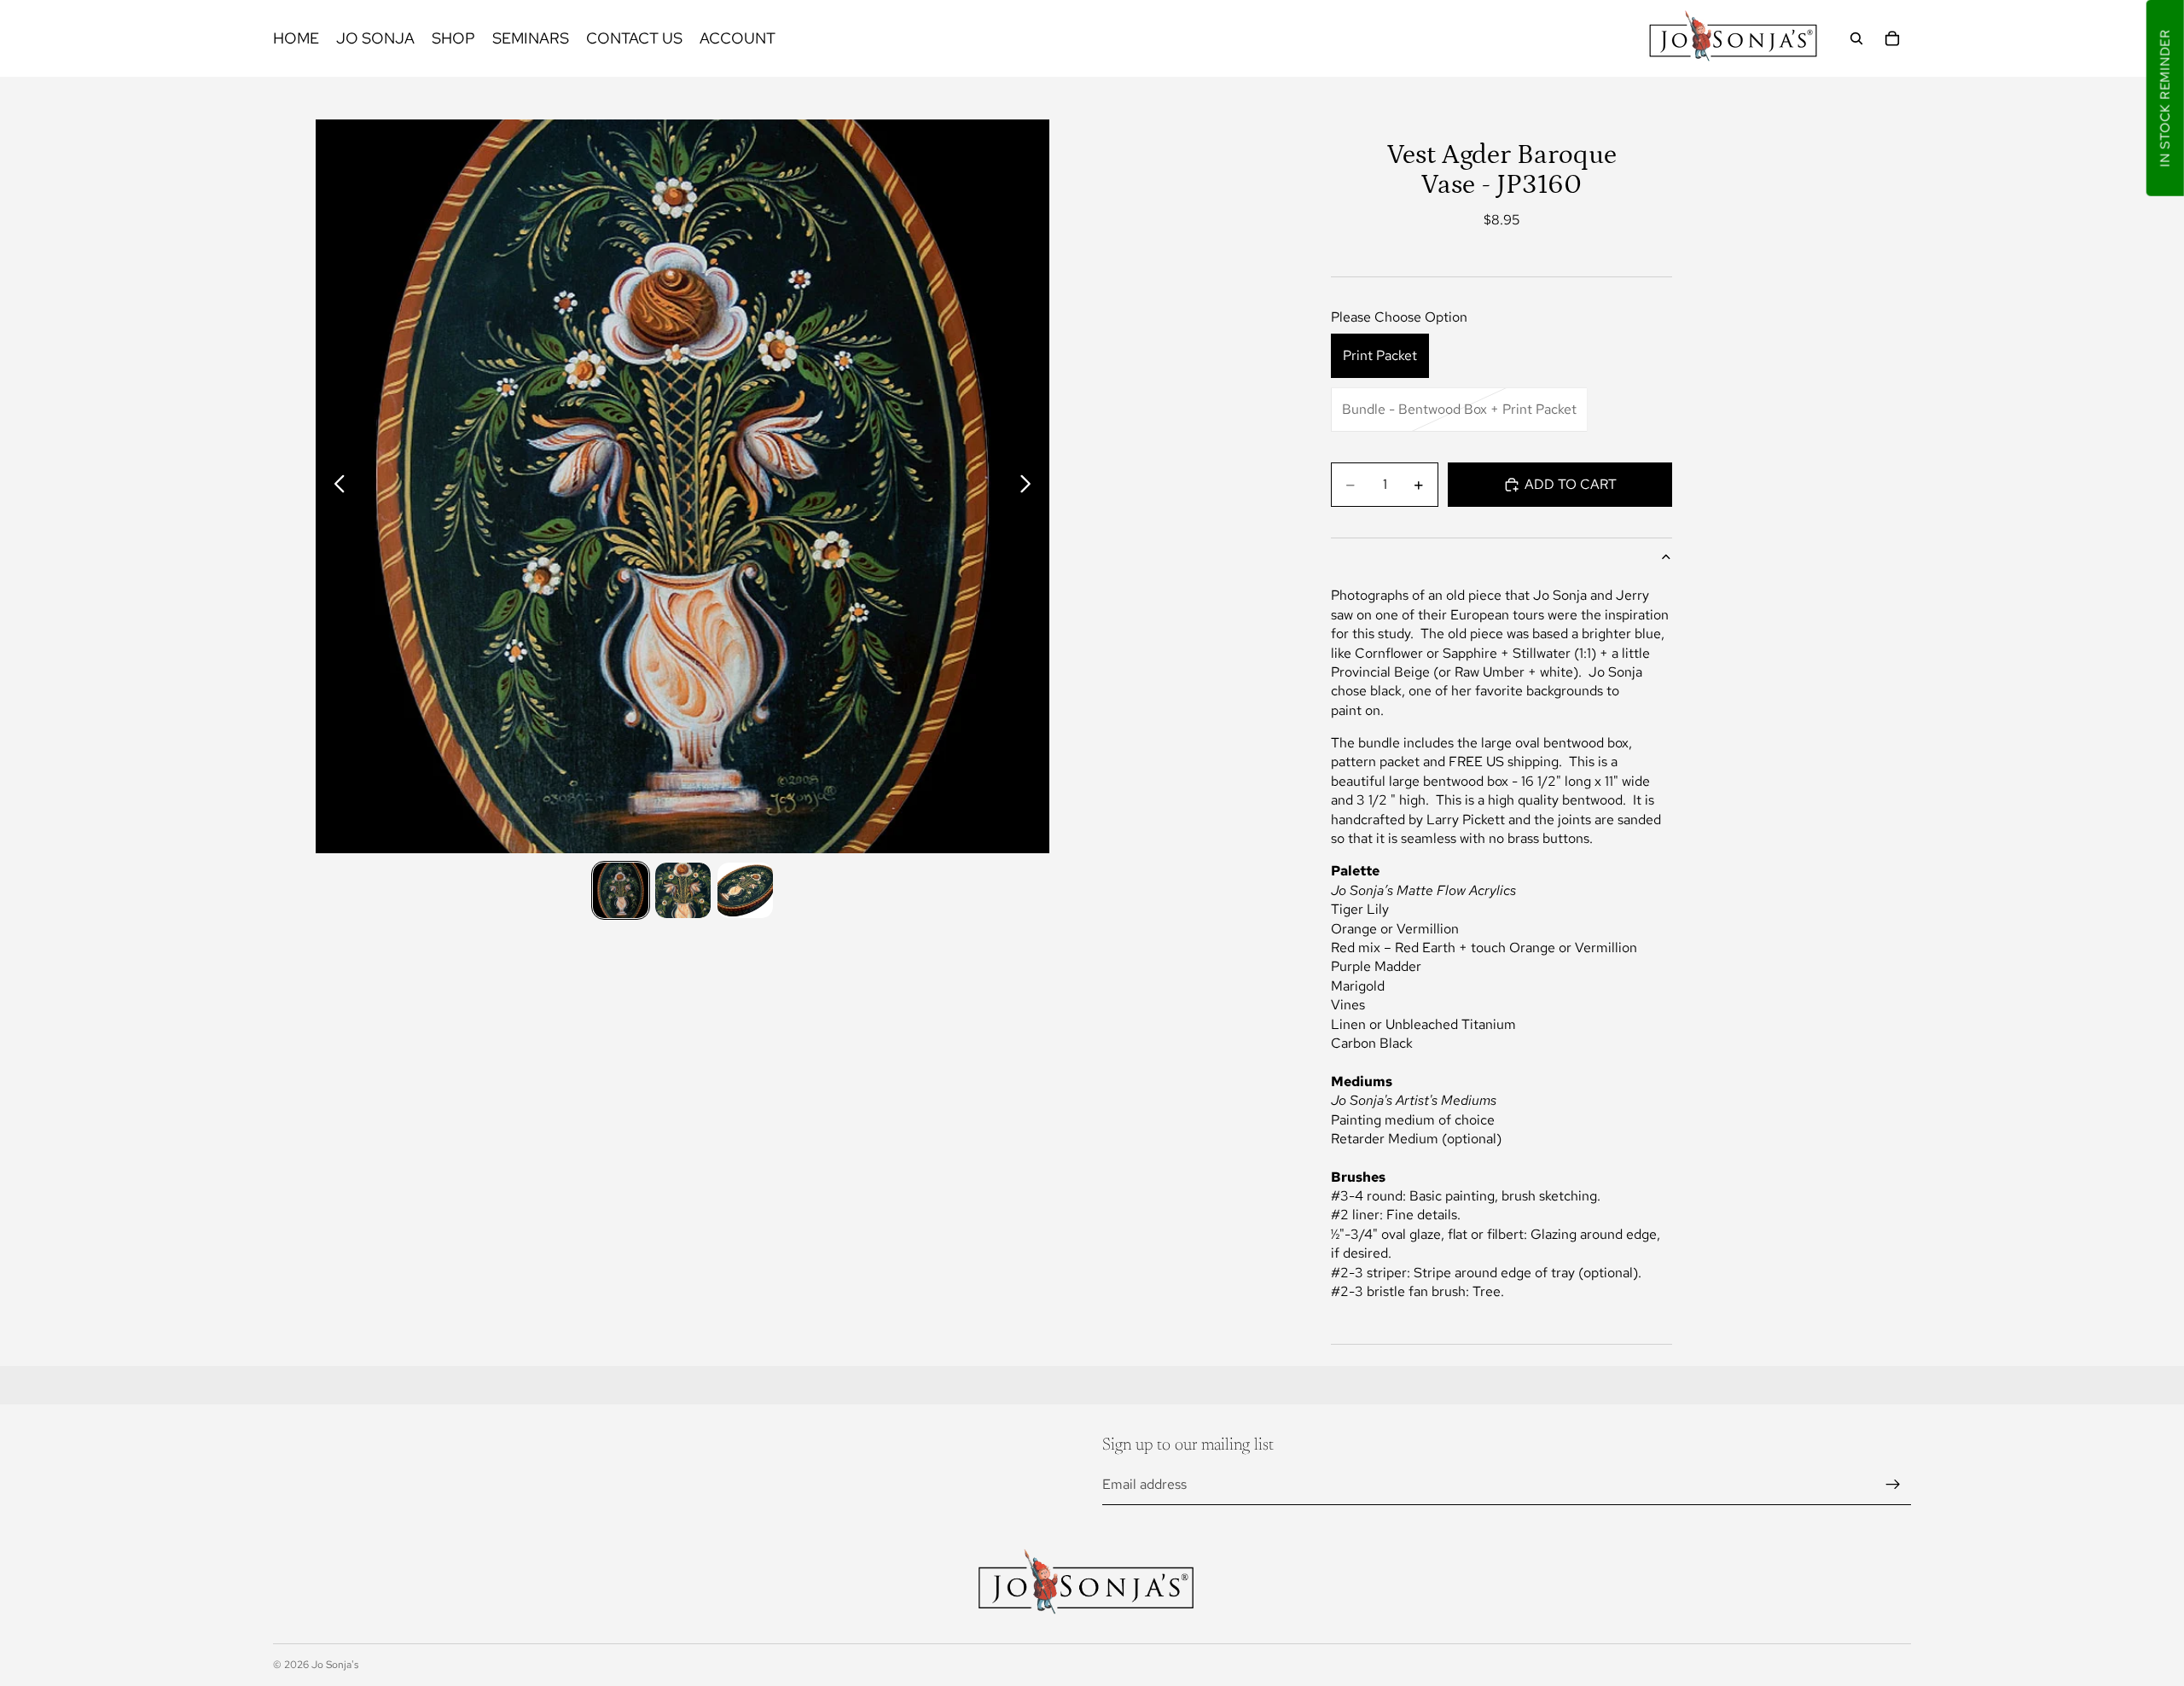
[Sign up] (1893, 1485)
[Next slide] (1030, 486)
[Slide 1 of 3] (621, 890)
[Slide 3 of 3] (745, 890)
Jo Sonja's (335, 1665)
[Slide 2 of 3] (683, 890)
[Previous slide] (335, 486)
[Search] (1856, 38)
